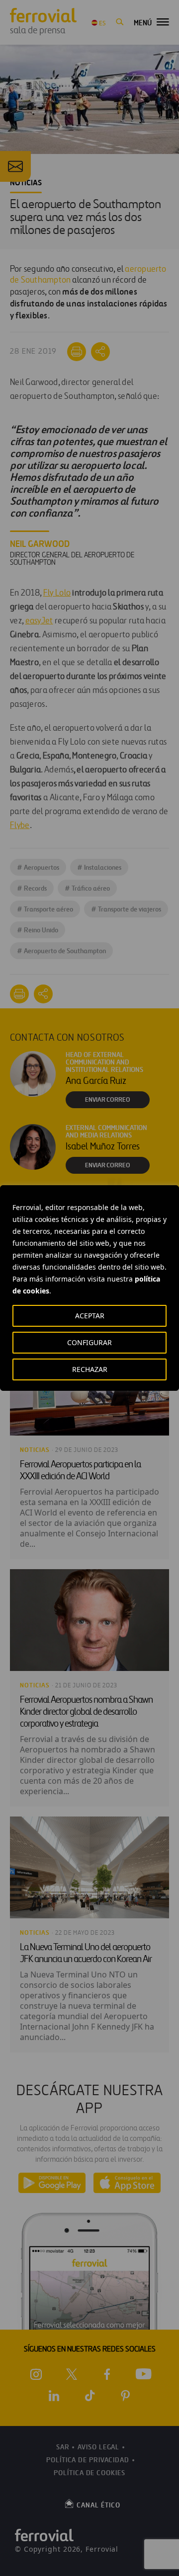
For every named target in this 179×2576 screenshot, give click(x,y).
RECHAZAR (90, 1369)
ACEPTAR (90, 1316)
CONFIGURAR (89, 1342)
